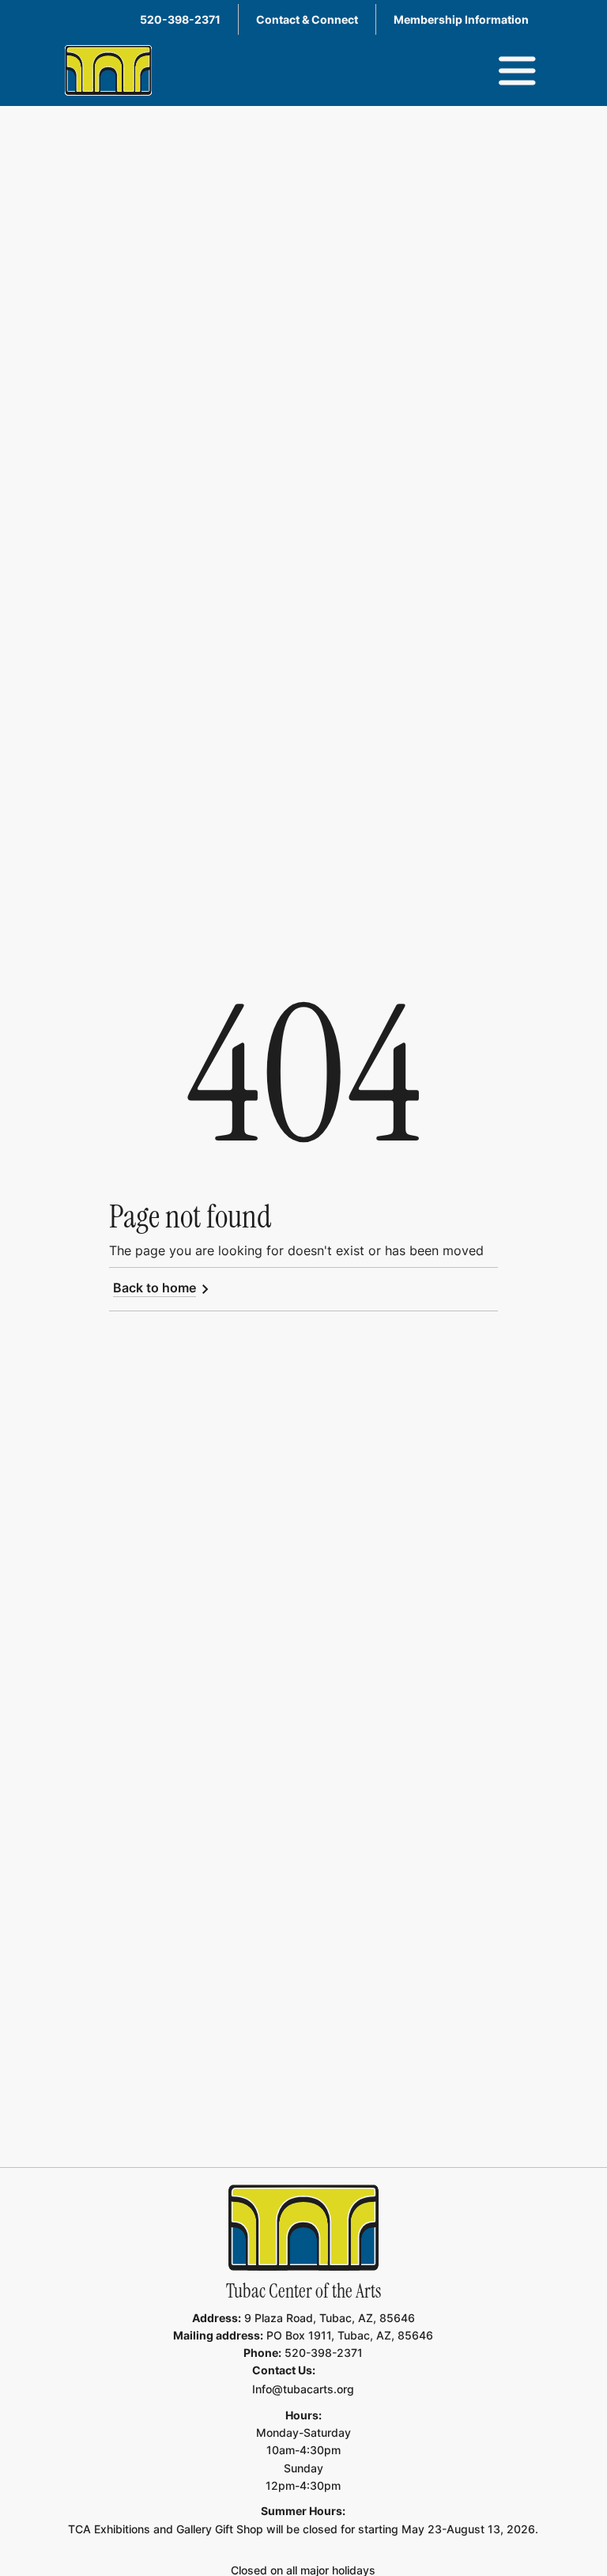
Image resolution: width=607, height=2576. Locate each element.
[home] (108, 70)
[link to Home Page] (303, 2228)
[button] (517, 71)
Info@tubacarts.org (303, 2389)
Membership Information (461, 19)
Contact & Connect (307, 19)
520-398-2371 (180, 19)
